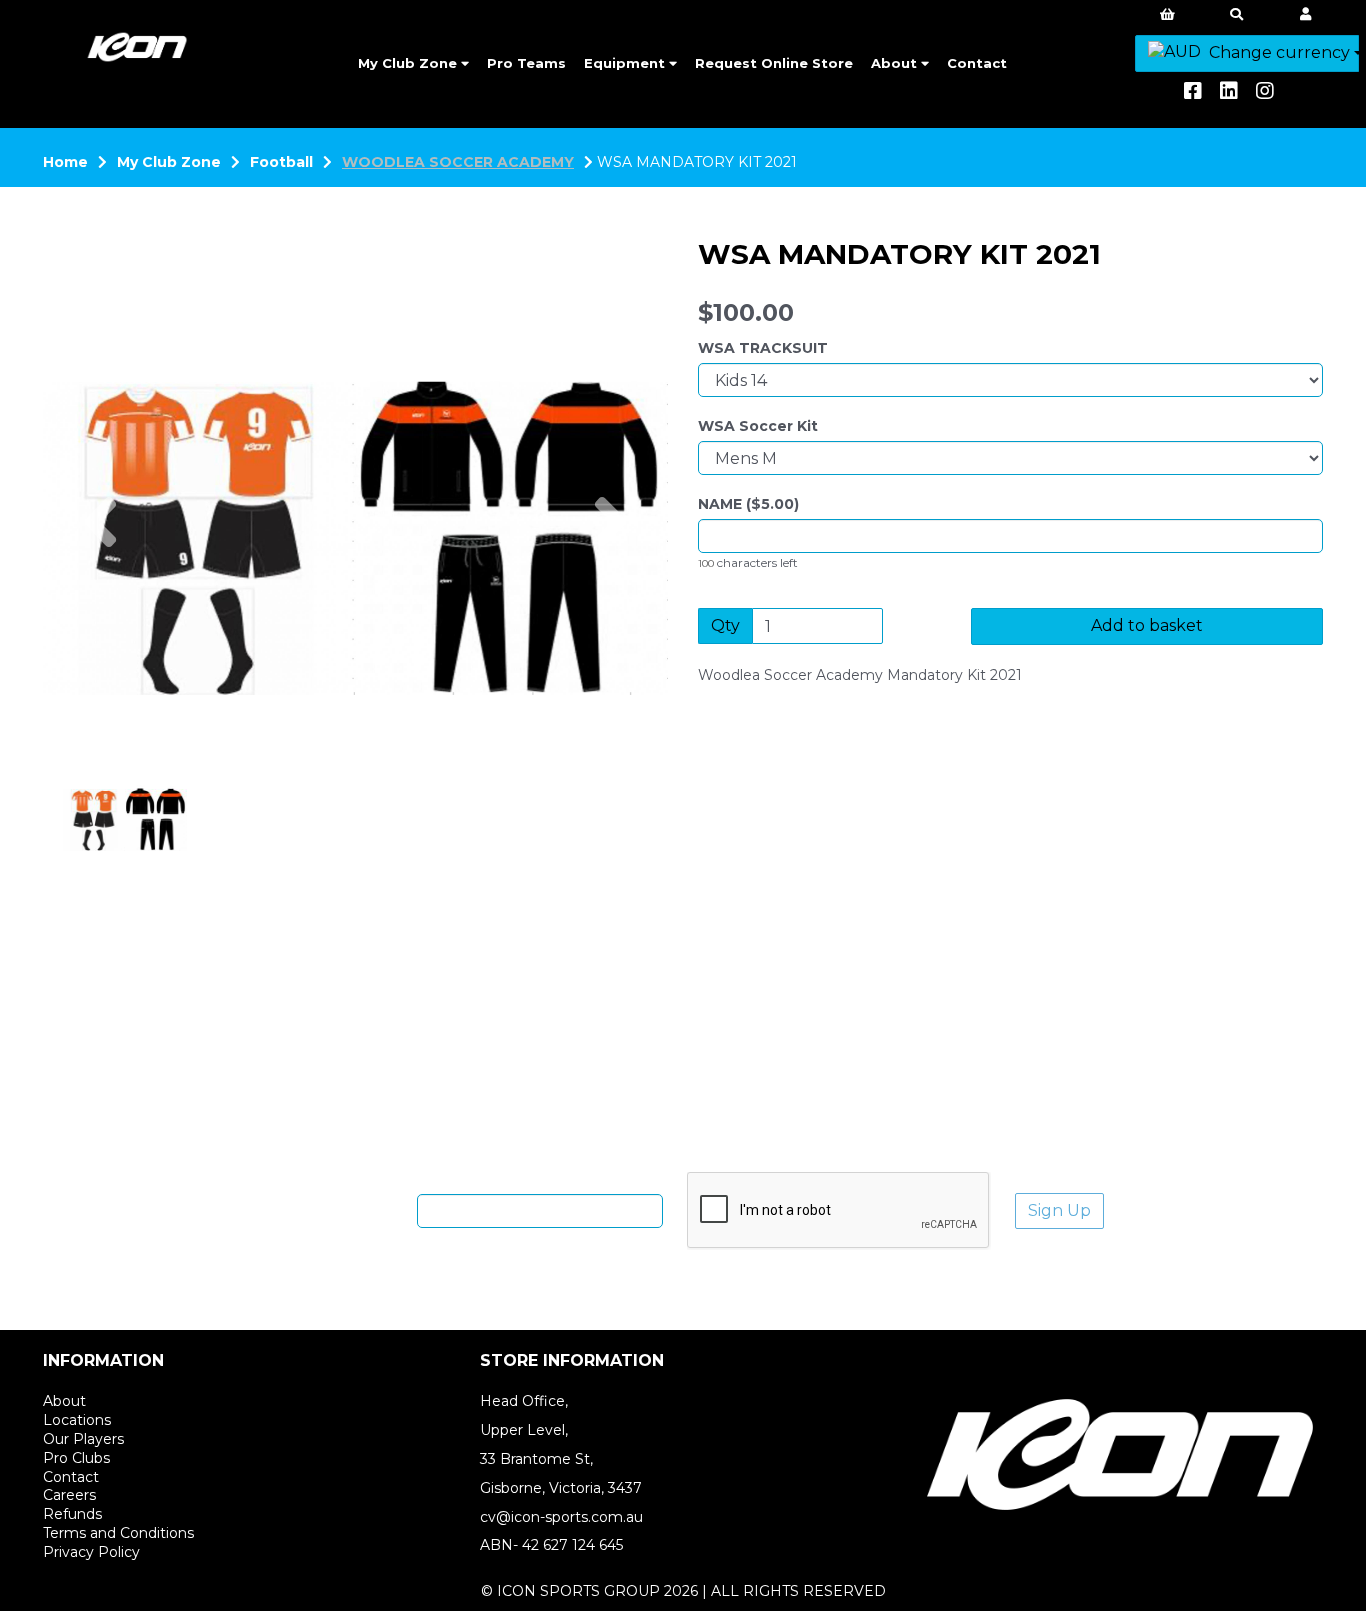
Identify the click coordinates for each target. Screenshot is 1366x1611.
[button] (100, 610)
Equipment (626, 63)
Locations (77, 1420)
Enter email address (337, 1210)
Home (65, 162)
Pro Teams (526, 63)
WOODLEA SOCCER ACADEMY (458, 162)
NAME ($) (748, 504)
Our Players (83, 1439)
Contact (977, 63)
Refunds (72, 1514)
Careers (69, 1495)
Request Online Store (774, 63)
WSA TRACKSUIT (763, 348)
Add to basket (1147, 625)
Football (281, 162)
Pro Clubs (76, 1458)
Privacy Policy (91, 1552)
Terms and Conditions (118, 1533)
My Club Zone (409, 63)
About (896, 63)
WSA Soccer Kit (758, 426)
